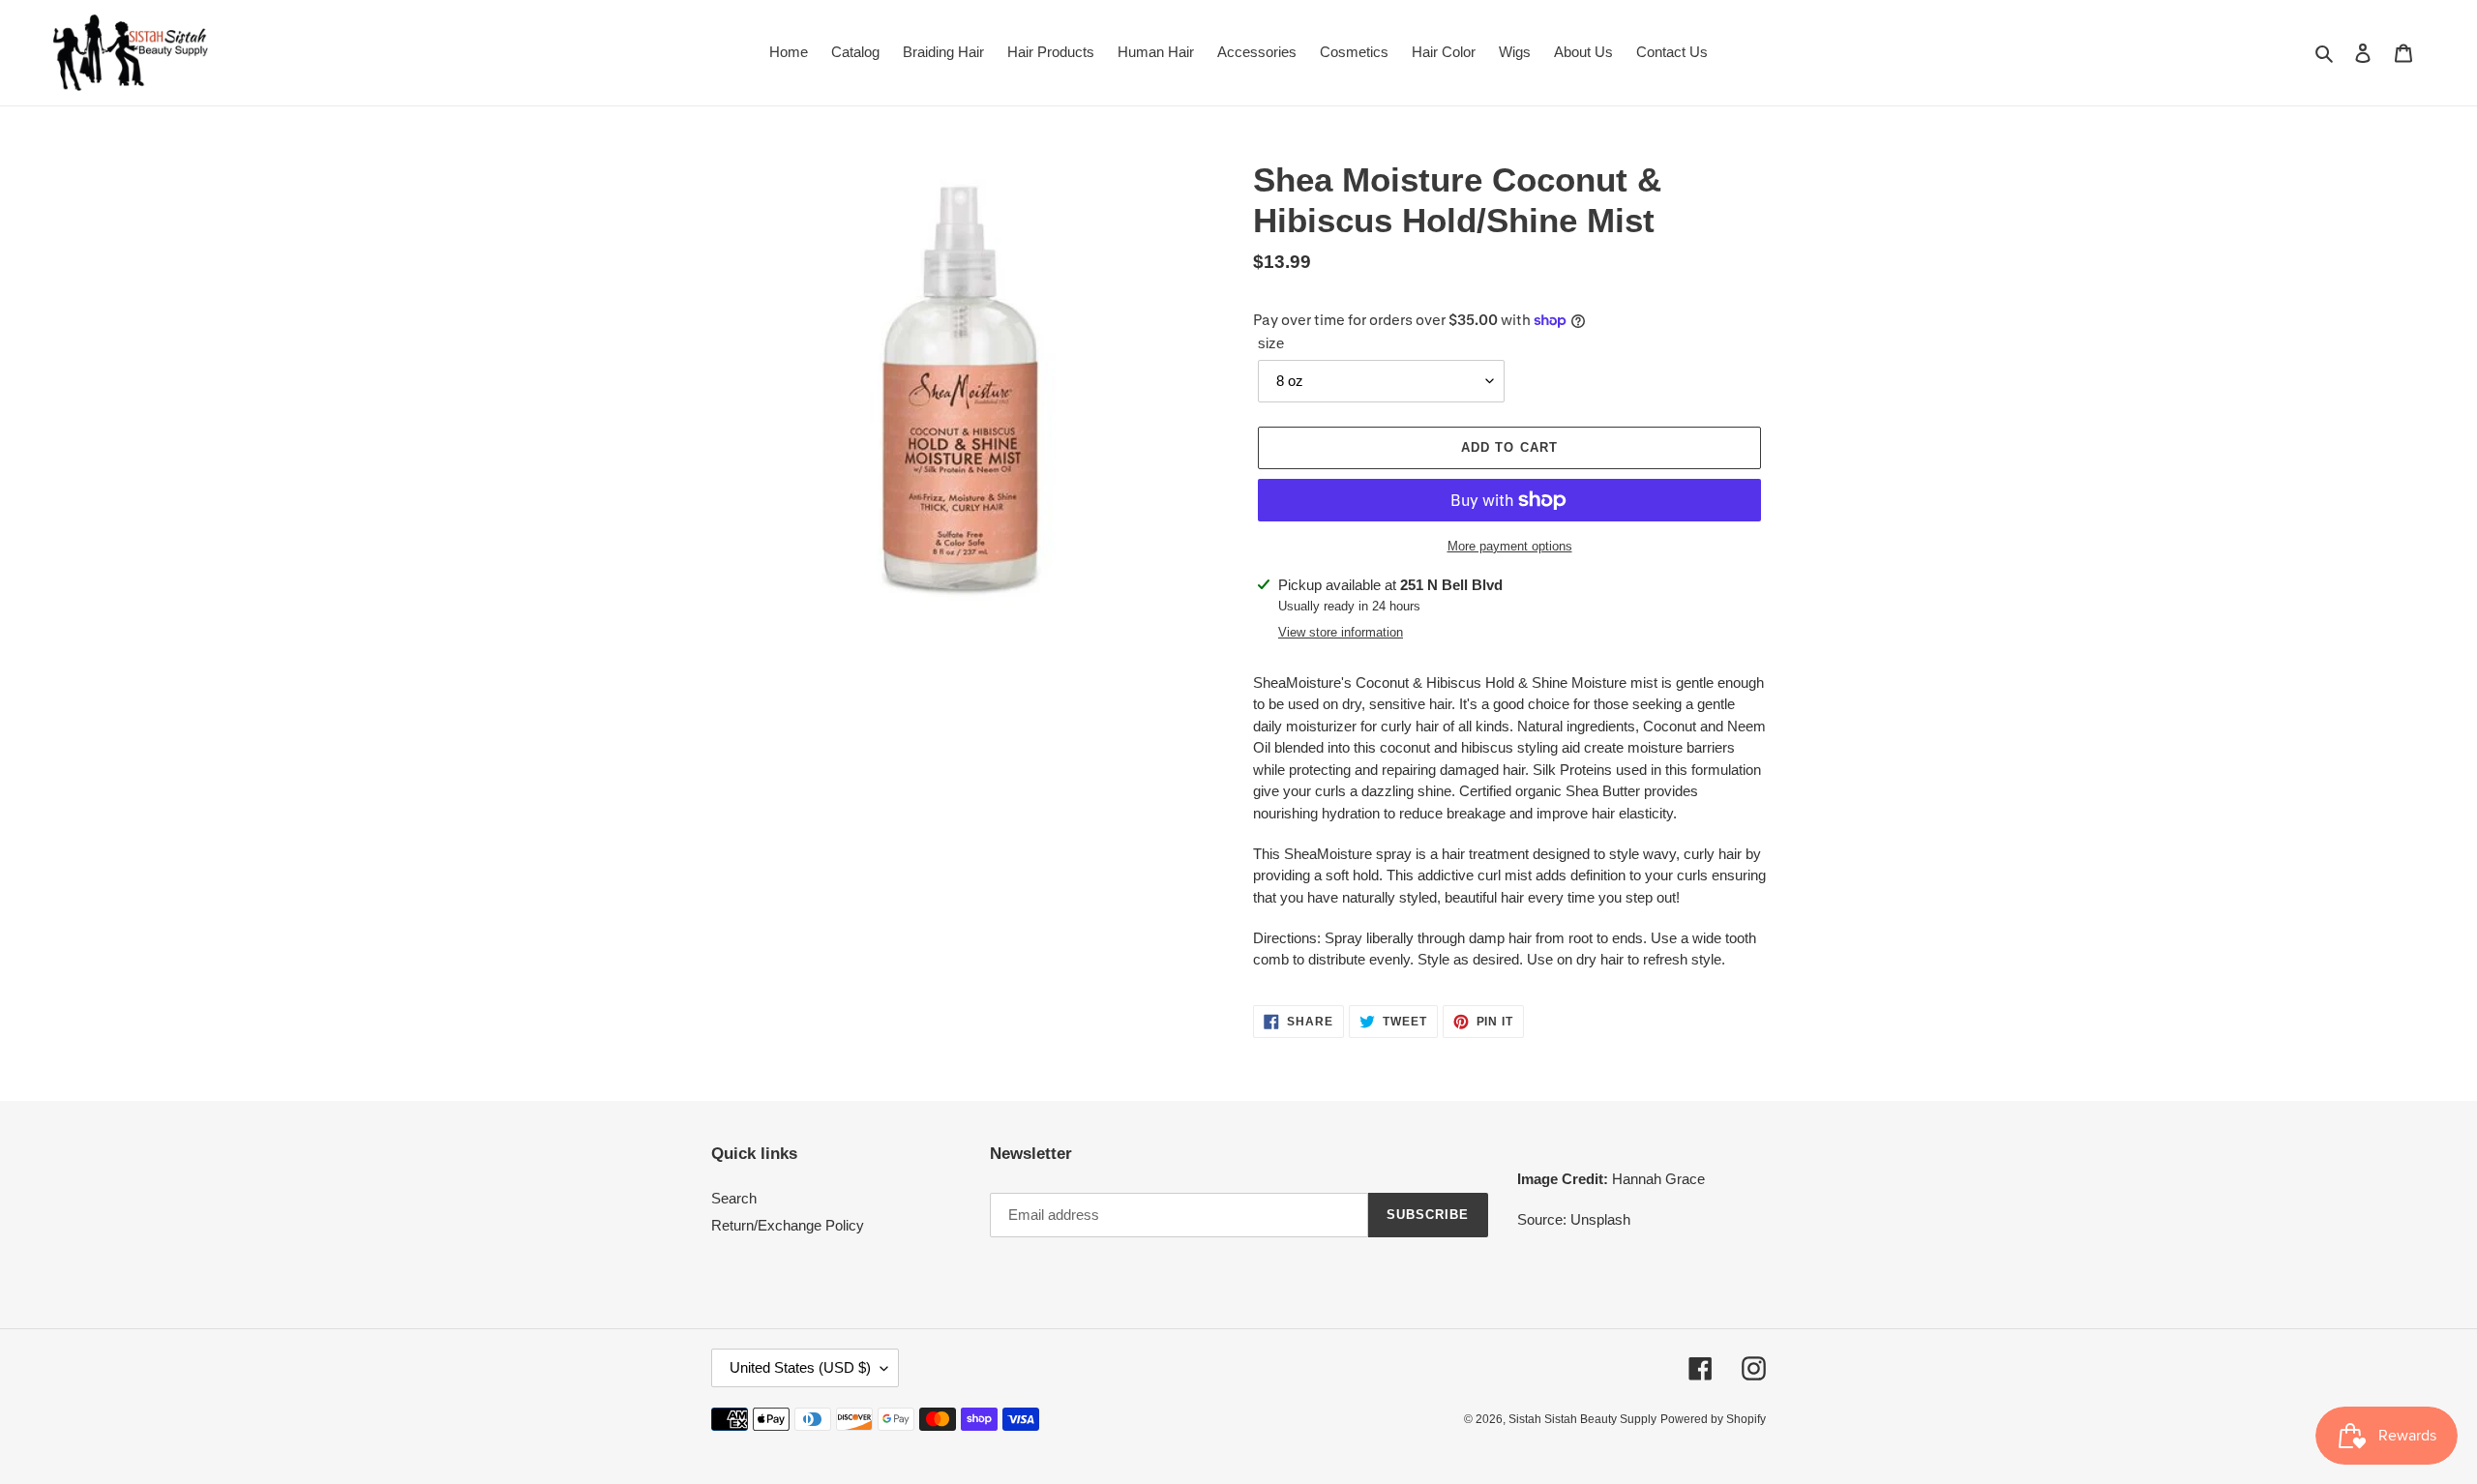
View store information (1341, 632)
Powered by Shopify (1713, 1419)
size (1271, 343)
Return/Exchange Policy (788, 1225)
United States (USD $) (800, 1367)
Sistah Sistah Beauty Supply (1582, 1419)
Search (734, 1198)
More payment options (1510, 546)
